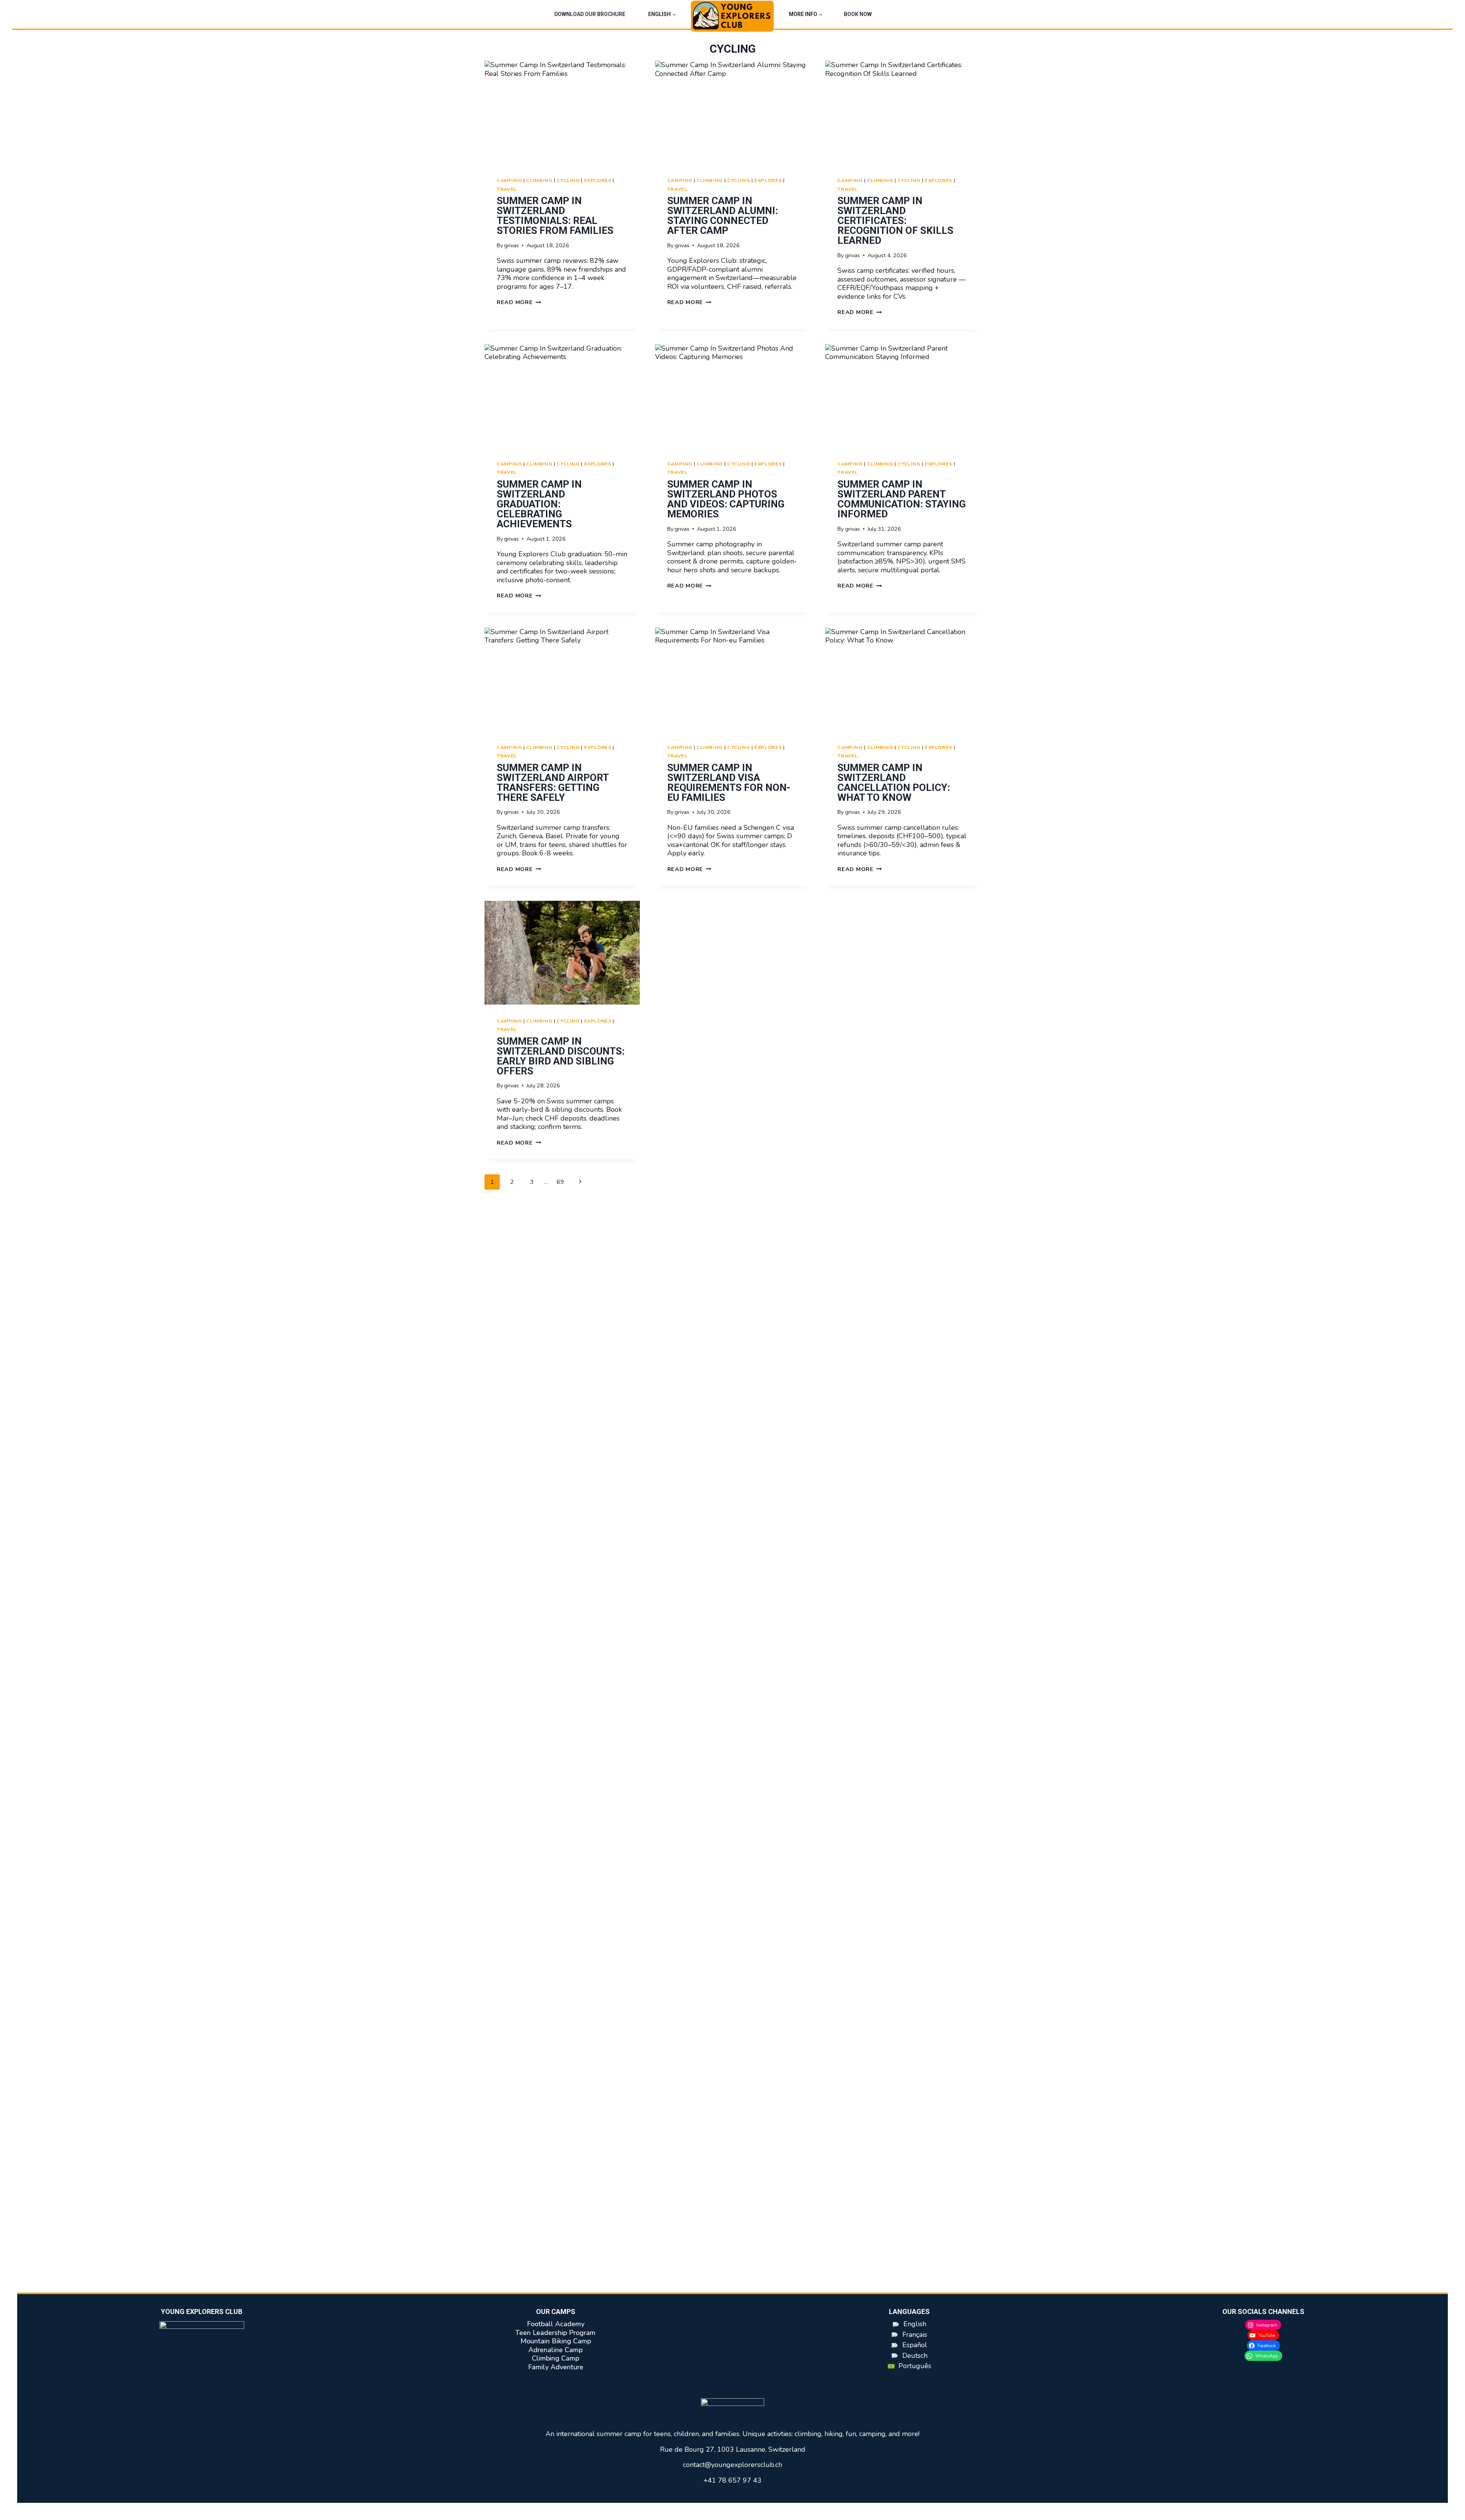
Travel (507, 189)
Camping (509, 180)
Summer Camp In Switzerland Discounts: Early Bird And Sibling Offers (561, 1056)
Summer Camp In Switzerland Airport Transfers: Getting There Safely (553, 783)
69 (560, 1182)
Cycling (568, 180)
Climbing (539, 180)
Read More (519, 302)
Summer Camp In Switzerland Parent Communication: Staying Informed (902, 499)
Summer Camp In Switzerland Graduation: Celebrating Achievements (539, 504)
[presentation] (562, 112)
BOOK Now (858, 14)
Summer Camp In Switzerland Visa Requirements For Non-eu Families (729, 783)
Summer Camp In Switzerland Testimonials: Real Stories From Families (555, 216)
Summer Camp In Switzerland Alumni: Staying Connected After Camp (723, 216)
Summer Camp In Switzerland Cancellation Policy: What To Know (894, 783)
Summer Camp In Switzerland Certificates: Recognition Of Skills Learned (895, 221)
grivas (511, 245)
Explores (598, 180)
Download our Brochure (590, 14)
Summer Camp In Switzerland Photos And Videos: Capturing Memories (726, 499)
